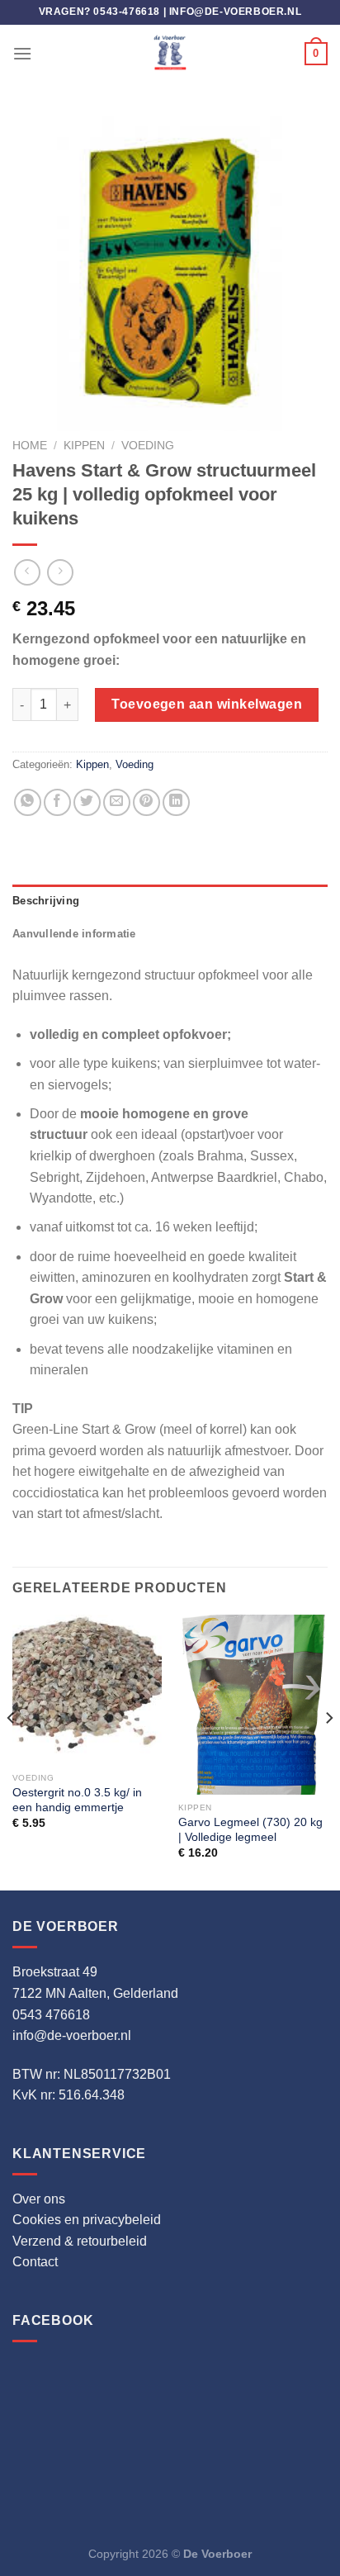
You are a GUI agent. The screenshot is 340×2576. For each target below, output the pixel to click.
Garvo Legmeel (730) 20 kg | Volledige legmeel (250, 1830)
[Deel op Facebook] (57, 802)
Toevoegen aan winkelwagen (207, 704)
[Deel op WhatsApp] (28, 802)
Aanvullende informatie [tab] (74, 934)
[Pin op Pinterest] (146, 802)
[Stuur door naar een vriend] (117, 802)
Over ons (39, 2199)
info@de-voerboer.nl (235, 12)
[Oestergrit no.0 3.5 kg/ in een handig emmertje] (87, 1689)
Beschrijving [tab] (46, 901)
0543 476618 (51, 2015)
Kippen (84, 446)
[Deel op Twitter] (87, 802)
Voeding (148, 446)
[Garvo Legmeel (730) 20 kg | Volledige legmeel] (253, 1705)
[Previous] (12, 1751)
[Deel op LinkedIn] (176, 802)
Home (30, 446)
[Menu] (22, 53)
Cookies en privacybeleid (87, 2220)
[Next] (328, 1751)
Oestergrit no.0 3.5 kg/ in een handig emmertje (77, 1800)
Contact (35, 2262)
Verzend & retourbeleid (80, 2241)
